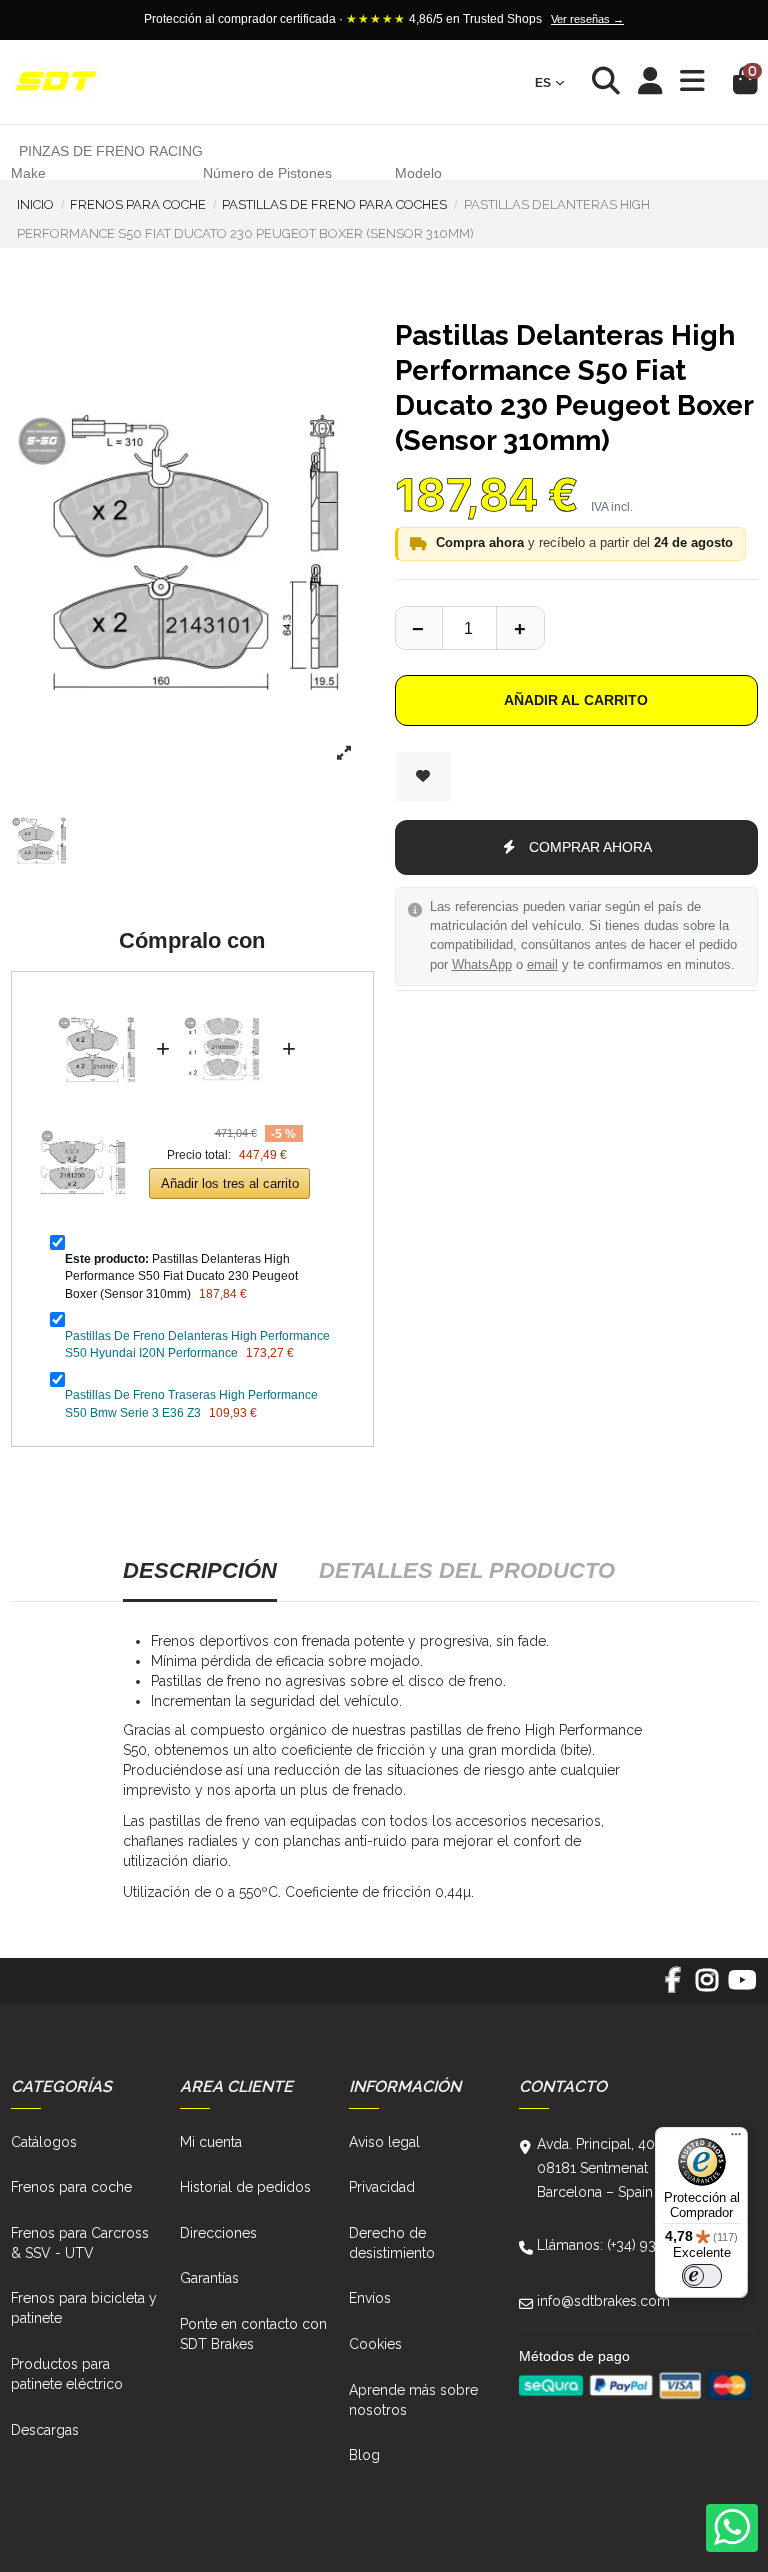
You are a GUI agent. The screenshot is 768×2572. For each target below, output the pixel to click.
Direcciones (218, 2233)
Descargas (45, 2430)
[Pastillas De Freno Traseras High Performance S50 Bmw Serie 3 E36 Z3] (83, 1115)
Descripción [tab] (200, 1570)
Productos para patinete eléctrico (67, 2374)
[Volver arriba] (520, 628)
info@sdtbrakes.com (603, 2301)
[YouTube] (741, 1987)
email (542, 965)
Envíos (370, 2298)
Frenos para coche (71, 2187)
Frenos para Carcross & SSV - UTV (80, 2243)
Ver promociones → (651, 19)
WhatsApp (482, 965)
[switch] (702, 2276)
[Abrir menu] (692, 81)
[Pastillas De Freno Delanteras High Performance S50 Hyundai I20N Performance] (226, 1002)
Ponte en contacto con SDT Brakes (253, 2334)
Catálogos (44, 2142)
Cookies (375, 2344)
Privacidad (382, 2187)
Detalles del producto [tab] (467, 1570)
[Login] (650, 82)
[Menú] (736, 2139)
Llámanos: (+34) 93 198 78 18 (629, 2245)
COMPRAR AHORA (590, 847)
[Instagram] (707, 1987)
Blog (364, 2455)
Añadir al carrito (576, 700)
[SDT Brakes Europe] (56, 82)
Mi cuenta (211, 2142)
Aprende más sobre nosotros (413, 2400)
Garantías (209, 2278)
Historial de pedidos (245, 2187)
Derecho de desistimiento (392, 2243)
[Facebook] (672, 1987)
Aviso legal (384, 2142)
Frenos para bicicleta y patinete (84, 2308)
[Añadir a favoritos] (423, 776)
